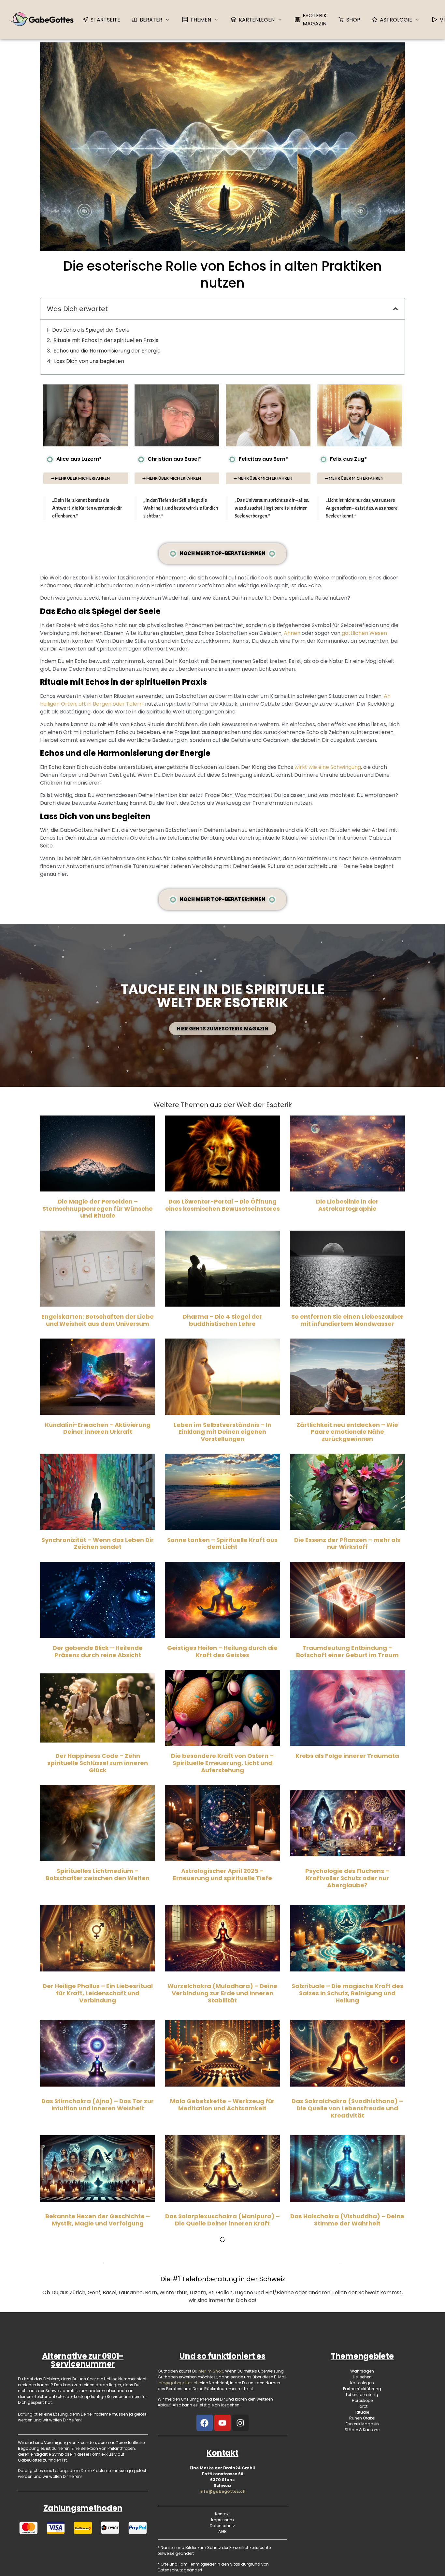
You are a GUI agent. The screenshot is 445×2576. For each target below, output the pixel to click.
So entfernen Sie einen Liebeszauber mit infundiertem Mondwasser (347, 1320)
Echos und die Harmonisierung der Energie (107, 351)
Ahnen (292, 633)
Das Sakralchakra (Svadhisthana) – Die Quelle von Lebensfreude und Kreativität (347, 2108)
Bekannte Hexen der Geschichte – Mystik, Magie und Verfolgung (98, 2220)
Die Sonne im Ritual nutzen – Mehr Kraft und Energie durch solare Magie (98, 2443)
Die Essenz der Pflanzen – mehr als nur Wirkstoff (347, 1543)
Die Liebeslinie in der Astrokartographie (347, 1205)
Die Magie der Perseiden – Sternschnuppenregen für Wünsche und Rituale (98, 1208)
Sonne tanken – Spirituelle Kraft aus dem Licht (222, 1543)
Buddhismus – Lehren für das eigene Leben (222, 2443)
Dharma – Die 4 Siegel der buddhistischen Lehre (223, 1320)
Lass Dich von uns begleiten (89, 361)
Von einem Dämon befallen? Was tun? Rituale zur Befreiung (98, 2551)
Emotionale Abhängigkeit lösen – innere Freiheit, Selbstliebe (222, 2551)
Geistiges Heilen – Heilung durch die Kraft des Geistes (222, 1651)
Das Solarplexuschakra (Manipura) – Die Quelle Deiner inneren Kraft (223, 2220)
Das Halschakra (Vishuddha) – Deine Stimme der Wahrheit (347, 2220)
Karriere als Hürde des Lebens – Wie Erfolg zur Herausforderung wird (347, 2551)
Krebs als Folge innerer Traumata (347, 1756)
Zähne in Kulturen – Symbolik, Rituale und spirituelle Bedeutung (347, 2328)
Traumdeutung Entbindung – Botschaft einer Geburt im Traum (347, 1651)
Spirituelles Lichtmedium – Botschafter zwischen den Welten (98, 1874)
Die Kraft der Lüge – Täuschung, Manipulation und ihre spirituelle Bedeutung (98, 2331)
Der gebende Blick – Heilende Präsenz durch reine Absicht (98, 1651)
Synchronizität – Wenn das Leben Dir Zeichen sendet (98, 1543)
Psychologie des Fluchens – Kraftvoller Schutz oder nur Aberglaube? (347, 1878)
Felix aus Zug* (348, 459)
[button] (395, 309)
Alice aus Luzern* (79, 459)
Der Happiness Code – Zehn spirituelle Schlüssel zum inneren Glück (98, 1763)
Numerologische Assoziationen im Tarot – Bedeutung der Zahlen (223, 2328)
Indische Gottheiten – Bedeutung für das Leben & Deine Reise (347, 2443)
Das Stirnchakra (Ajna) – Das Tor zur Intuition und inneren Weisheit (98, 2105)
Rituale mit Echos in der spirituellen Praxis (106, 340)
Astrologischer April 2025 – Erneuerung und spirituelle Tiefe (223, 1874)
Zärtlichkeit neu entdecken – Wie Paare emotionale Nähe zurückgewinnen (347, 1432)
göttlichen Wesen (364, 633)
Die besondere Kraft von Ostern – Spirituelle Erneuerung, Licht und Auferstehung (222, 1763)
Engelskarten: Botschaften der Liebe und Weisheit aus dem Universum (98, 1320)
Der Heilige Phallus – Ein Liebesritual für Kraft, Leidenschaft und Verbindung (98, 1993)
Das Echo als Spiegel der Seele (91, 330)
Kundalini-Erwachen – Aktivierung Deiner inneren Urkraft (98, 1428)
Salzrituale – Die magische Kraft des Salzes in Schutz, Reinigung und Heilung (347, 1993)
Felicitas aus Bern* (263, 459)
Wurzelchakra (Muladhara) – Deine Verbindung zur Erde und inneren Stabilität (222, 1993)
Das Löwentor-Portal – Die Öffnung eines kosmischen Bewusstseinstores (223, 1205)
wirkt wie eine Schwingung (328, 767)
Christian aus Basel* (174, 459)
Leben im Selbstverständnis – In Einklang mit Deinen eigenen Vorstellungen (223, 1432)
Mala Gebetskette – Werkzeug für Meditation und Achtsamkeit (222, 2105)
